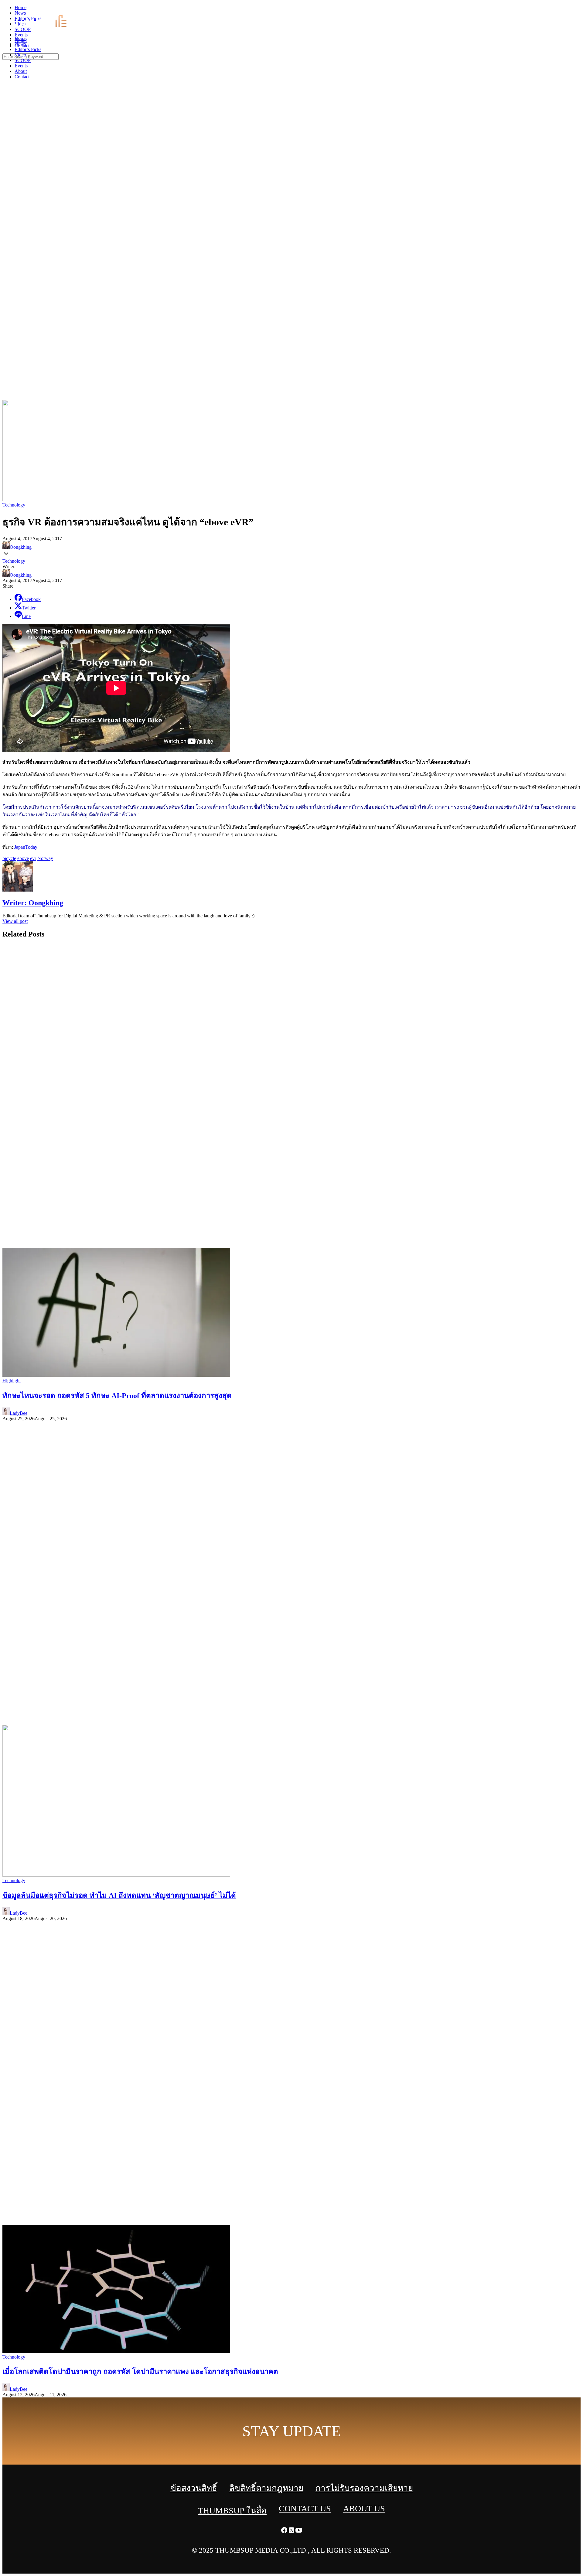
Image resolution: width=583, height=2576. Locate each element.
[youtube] (579, 9)
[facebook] (565, 9)
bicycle (9, 858)
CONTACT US (305, 2508)
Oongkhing (21, 547)
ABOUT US (364, 2508)
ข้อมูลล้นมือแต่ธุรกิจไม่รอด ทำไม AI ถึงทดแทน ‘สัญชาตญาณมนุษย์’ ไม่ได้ (119, 1895)
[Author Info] (18, 890)
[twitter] (572, 9)
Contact (22, 77)
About (21, 71)
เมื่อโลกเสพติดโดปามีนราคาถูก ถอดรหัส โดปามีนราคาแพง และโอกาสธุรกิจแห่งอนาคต (140, 2372)
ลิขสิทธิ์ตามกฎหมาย (266, 2488)
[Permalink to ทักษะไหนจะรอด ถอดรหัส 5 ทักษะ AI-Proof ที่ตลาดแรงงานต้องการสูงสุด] (116, 1375)
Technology (14, 505)
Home (20, 38)
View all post (15, 921)
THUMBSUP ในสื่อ (232, 2511)
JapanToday (26, 847)
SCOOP (23, 60)
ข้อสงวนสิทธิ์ (194, 2488)
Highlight (12, 1381)
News (20, 44)
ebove (23, 858)
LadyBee (19, 1413)
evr (33, 858)
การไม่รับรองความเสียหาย (364, 2488)
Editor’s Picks (28, 49)
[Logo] (44, 28)
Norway (45, 858)
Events (21, 66)
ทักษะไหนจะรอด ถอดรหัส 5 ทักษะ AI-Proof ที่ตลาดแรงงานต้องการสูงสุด (117, 1396)
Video (20, 55)
